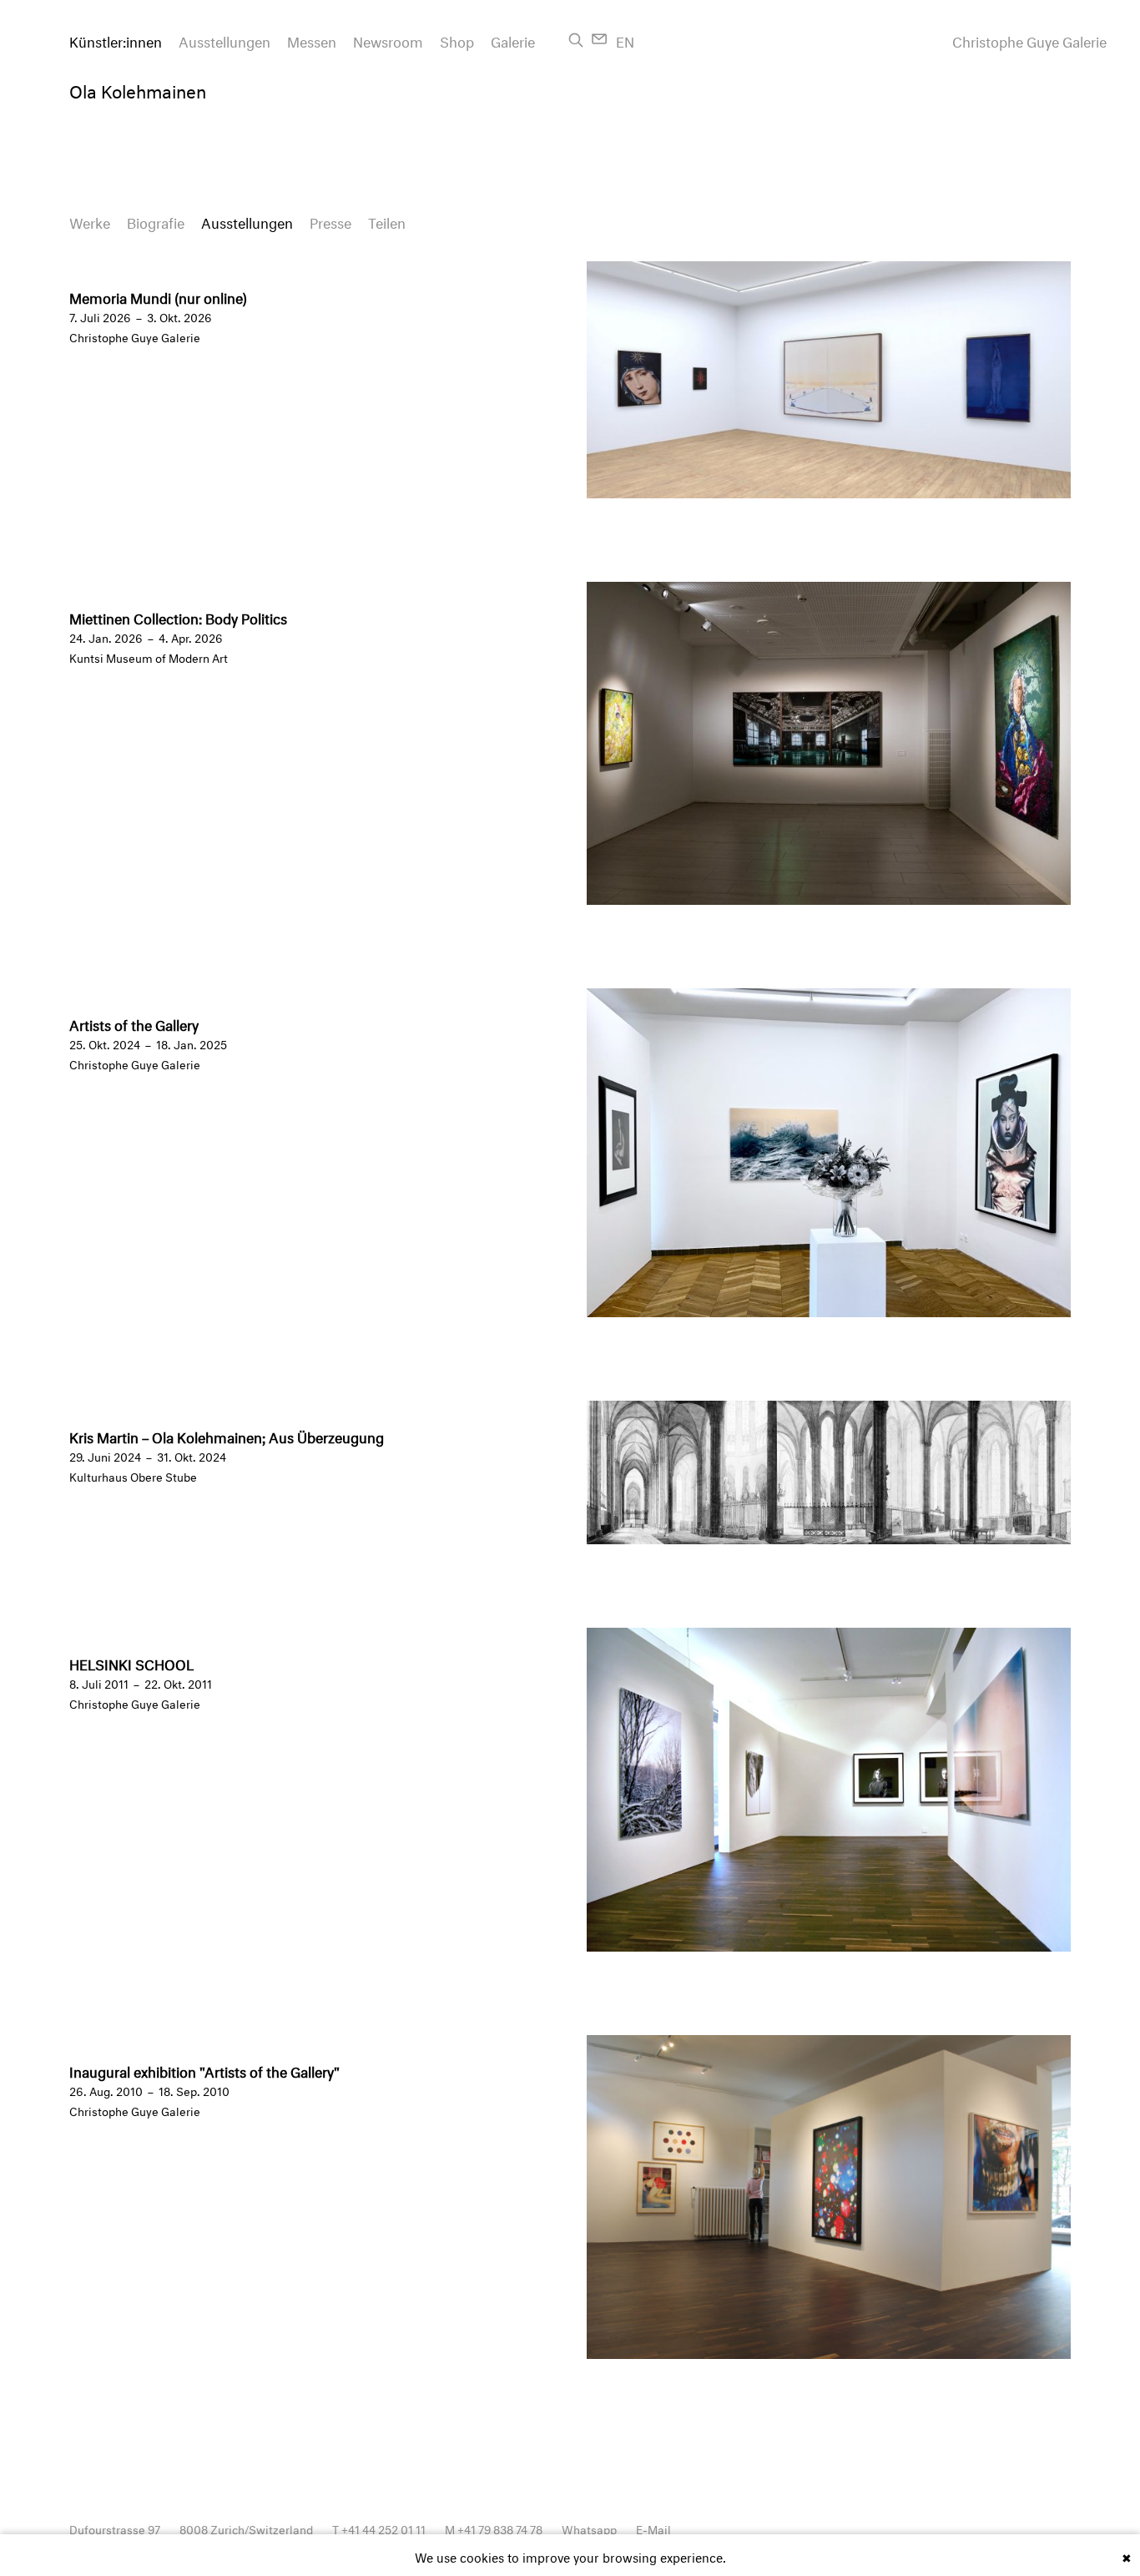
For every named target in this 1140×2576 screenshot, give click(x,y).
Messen (312, 40)
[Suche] (576, 40)
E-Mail (653, 2528)
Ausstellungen (224, 40)
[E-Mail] (600, 39)
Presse (330, 221)
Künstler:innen (116, 40)
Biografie (156, 221)
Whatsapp (589, 2528)
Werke (90, 221)
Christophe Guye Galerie (1029, 40)
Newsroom (388, 40)
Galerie (513, 40)
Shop (457, 40)
